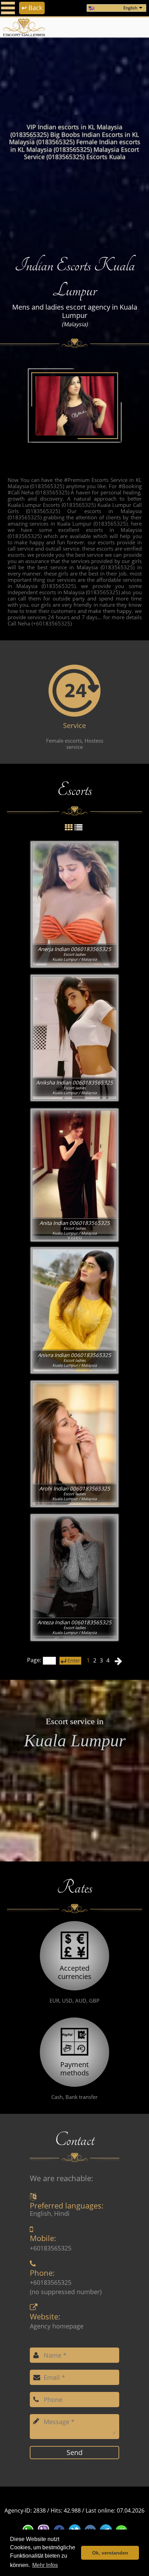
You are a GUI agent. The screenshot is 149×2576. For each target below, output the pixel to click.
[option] (74, 142)
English (130, 8)
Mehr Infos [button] (45, 2565)
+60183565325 (51, 2248)
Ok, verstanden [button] (110, 2553)
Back (32, 8)
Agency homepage (57, 2326)
